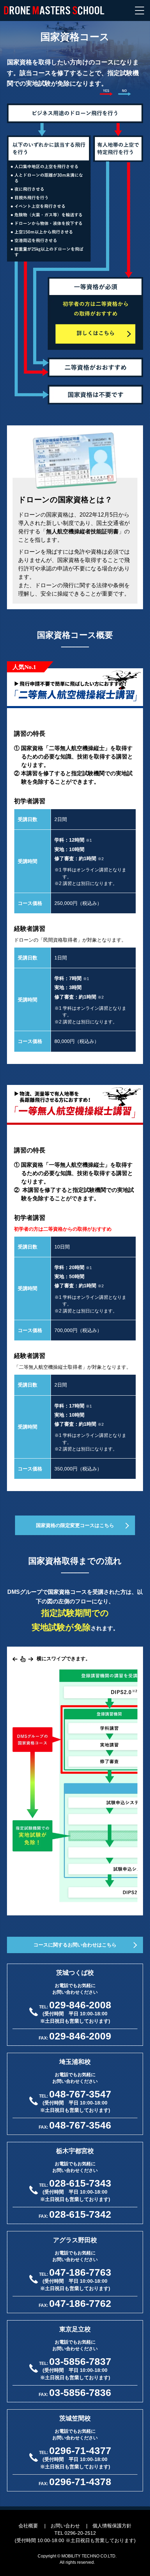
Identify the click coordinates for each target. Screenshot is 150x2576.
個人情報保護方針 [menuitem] (112, 2526)
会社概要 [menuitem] (28, 2526)
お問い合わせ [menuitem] (65, 2526)
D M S (54, 10)
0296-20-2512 (80, 2533)
